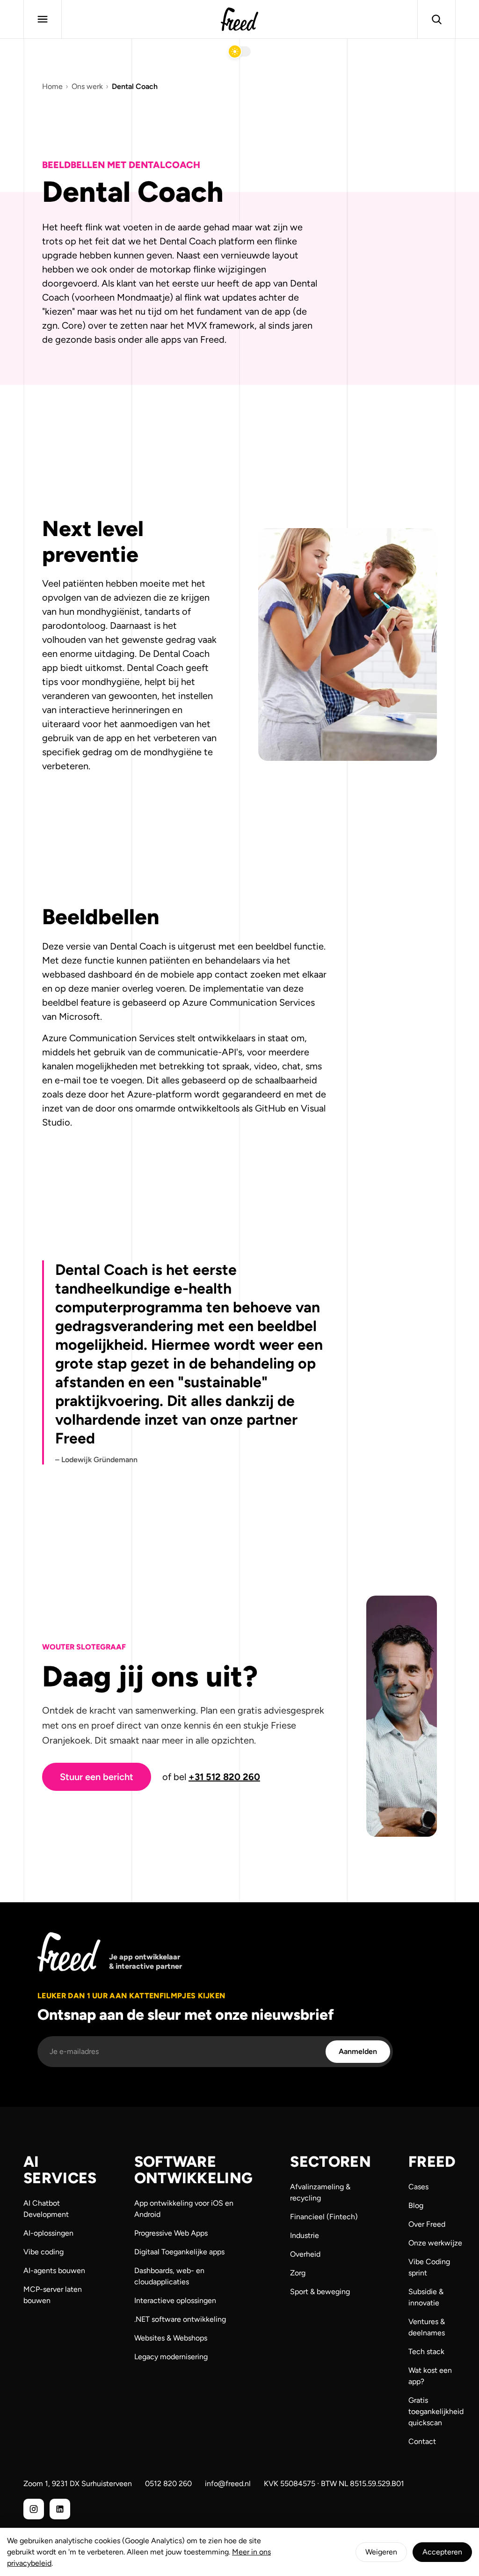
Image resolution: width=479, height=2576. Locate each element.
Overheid (305, 2254)
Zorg (298, 2273)
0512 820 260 (168, 2484)
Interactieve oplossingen (175, 2300)
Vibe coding (44, 2252)
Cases (418, 2187)
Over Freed (427, 2224)
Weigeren (381, 2552)
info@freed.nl (228, 2484)
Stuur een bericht (97, 1777)
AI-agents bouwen (54, 2271)
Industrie (305, 2235)
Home (52, 86)
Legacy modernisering (171, 2357)
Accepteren (442, 2552)
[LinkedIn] (60, 2509)
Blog (416, 2205)
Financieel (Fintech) (324, 2217)
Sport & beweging (320, 2292)
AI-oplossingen (48, 2233)
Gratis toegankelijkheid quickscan (436, 2411)
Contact (422, 2441)
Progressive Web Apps (171, 2233)
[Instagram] (34, 2509)
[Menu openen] (43, 19)
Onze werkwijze (435, 2243)
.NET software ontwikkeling (180, 2319)
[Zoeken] (436, 19)
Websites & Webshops (171, 2338)
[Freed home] (239, 19)
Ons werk (87, 86)
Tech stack (426, 2352)
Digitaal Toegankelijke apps (179, 2252)
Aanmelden (358, 2051)
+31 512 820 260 (224, 1777)
